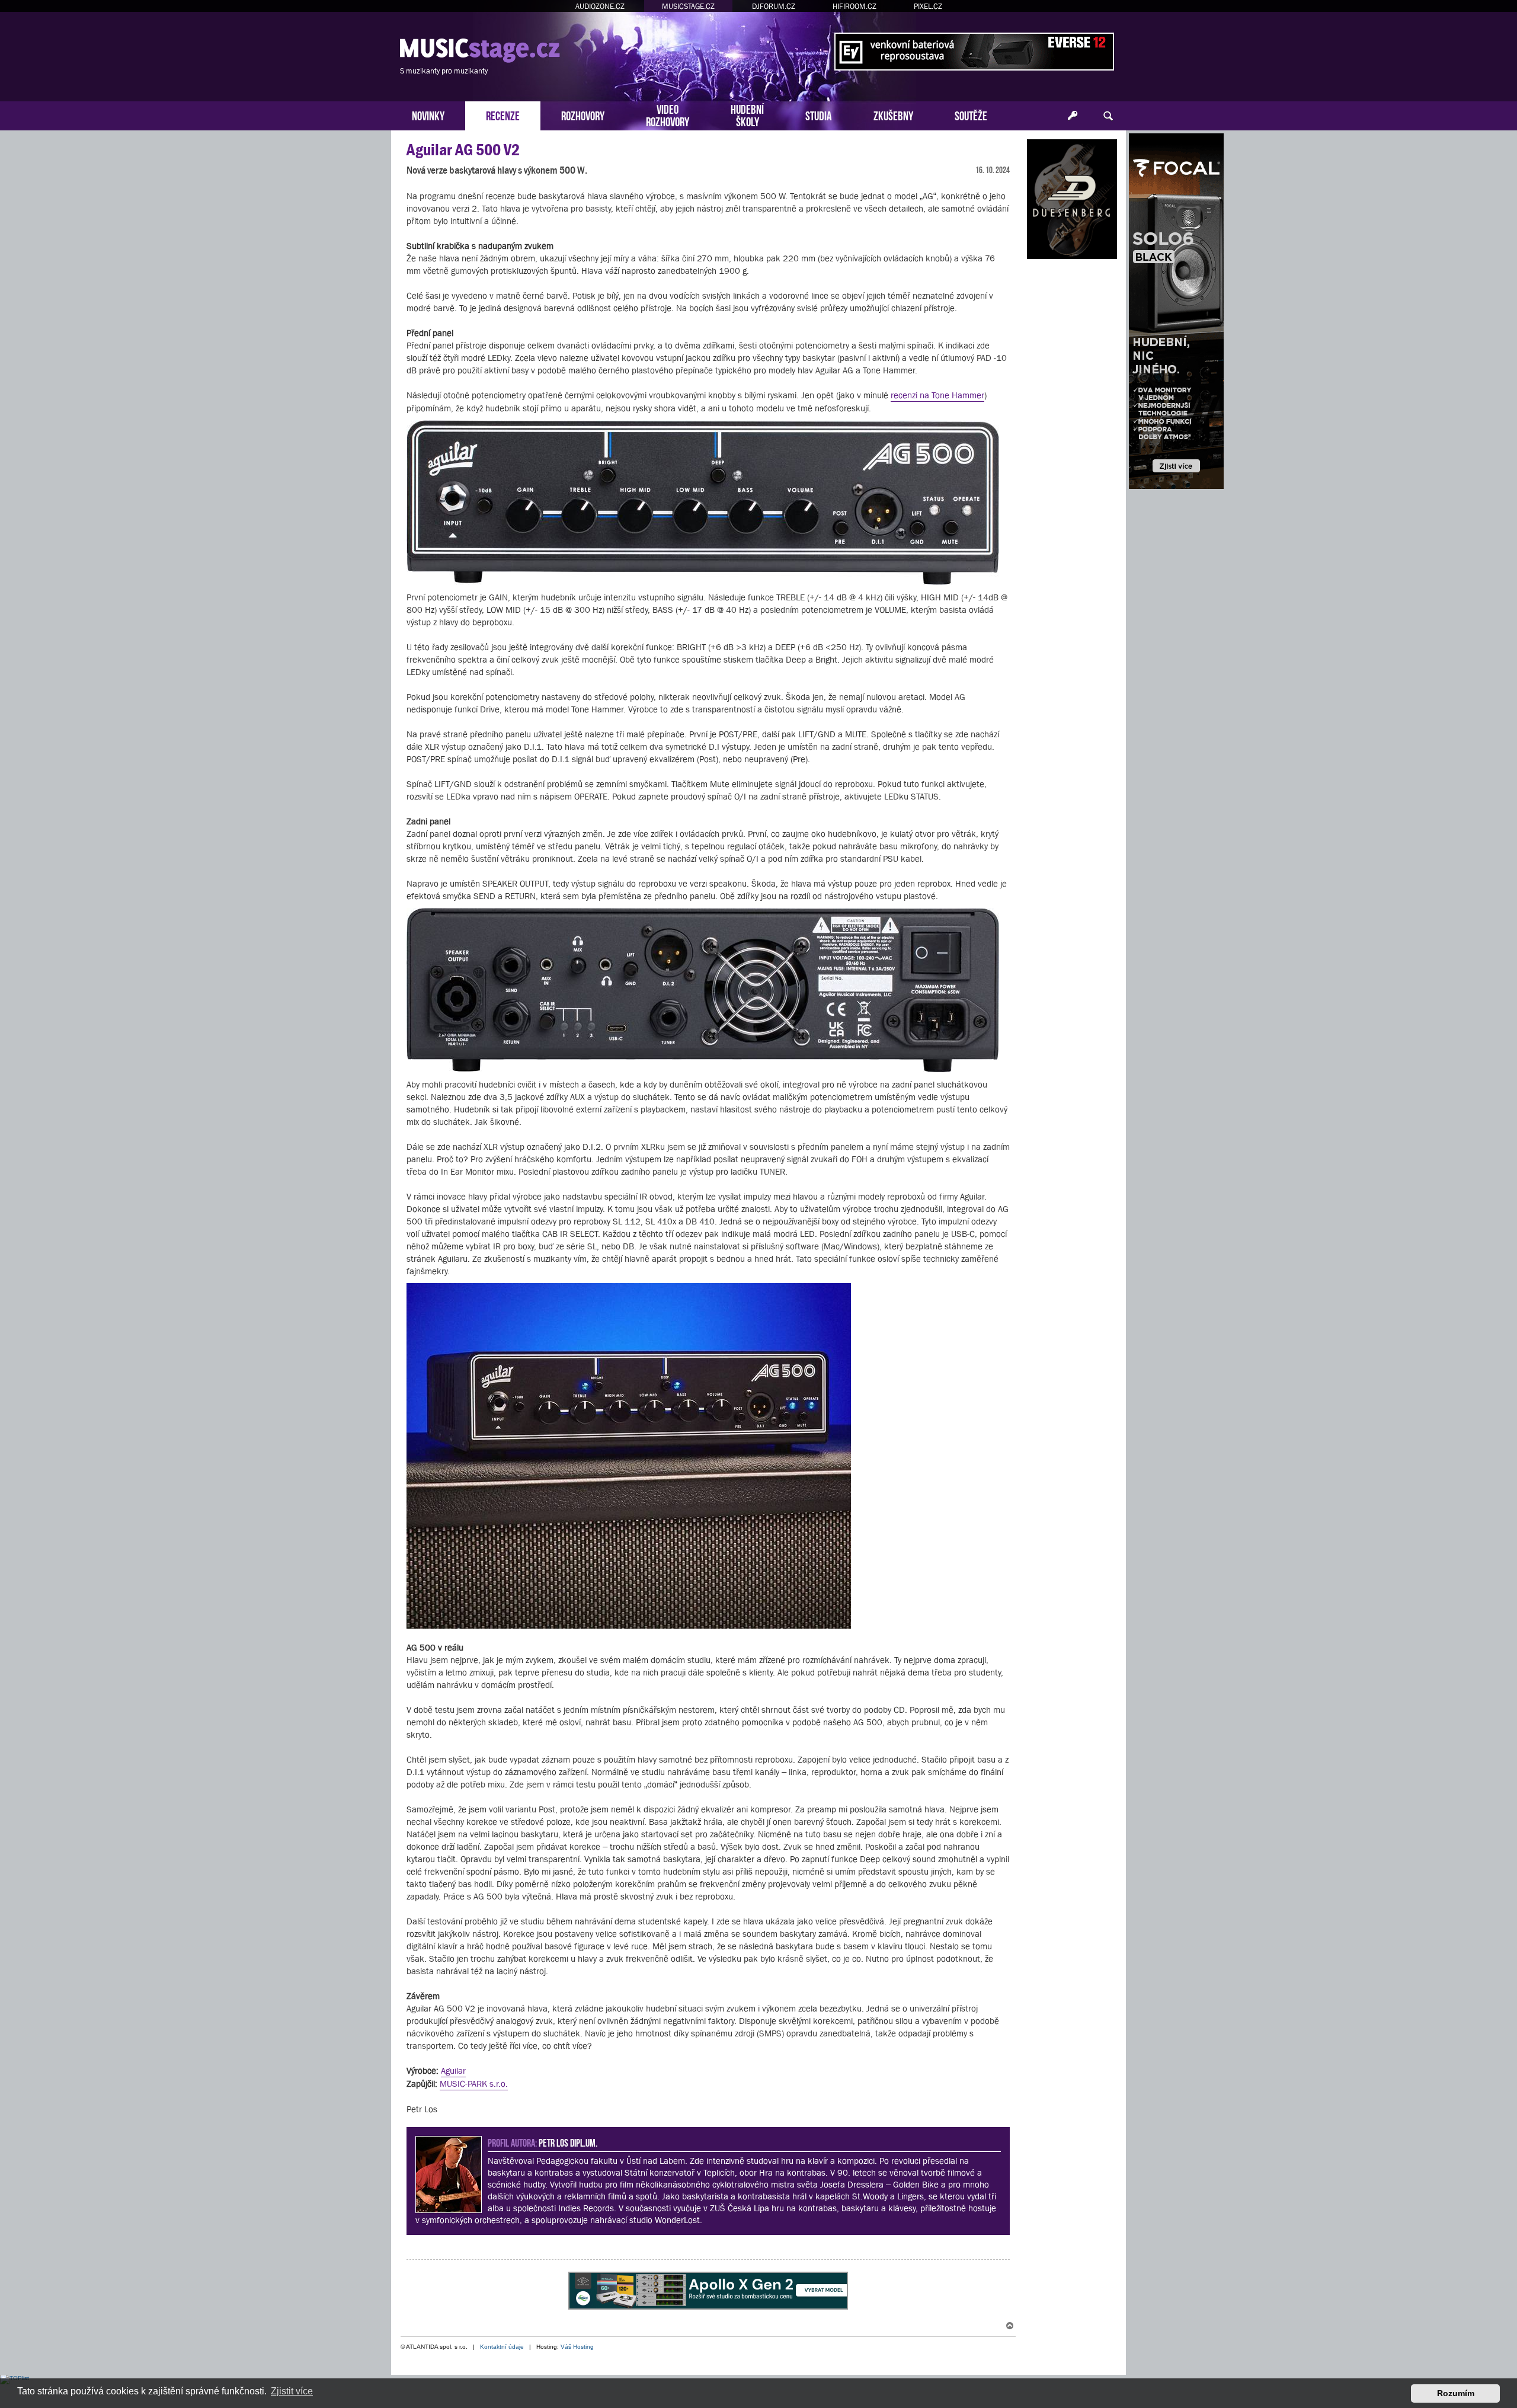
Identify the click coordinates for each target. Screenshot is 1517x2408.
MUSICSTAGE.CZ (688, 6)
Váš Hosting (577, 2347)
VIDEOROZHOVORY (668, 114)
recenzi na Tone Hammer (937, 395)
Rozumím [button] (1456, 2393)
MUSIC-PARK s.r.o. (474, 2084)
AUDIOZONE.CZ (600, 6)
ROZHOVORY (583, 115)
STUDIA (819, 115)
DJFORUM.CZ (774, 6)
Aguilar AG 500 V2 (463, 150)
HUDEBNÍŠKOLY (747, 114)
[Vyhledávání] (1108, 116)
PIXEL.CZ (928, 6)
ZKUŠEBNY (893, 115)
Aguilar (453, 2070)
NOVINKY (428, 115)
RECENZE (503, 115)
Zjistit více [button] (292, 2391)
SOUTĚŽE (971, 115)
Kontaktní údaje (502, 2347)
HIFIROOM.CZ (854, 6)
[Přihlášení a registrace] (1073, 116)
